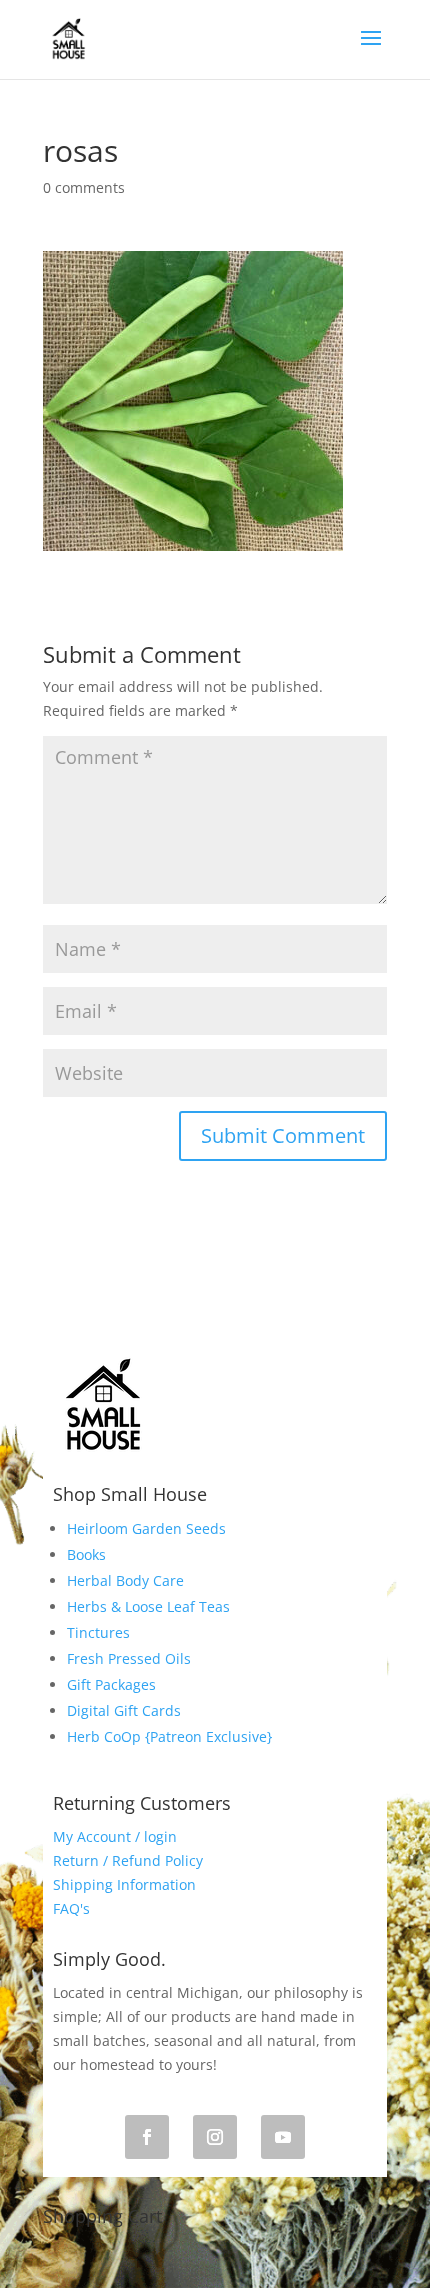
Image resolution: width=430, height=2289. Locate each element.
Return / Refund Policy (128, 1860)
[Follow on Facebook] (147, 2137)
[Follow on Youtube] (283, 2137)
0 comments (84, 187)
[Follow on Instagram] (215, 2137)
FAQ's (71, 1908)
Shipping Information (124, 1884)
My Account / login (115, 1836)
